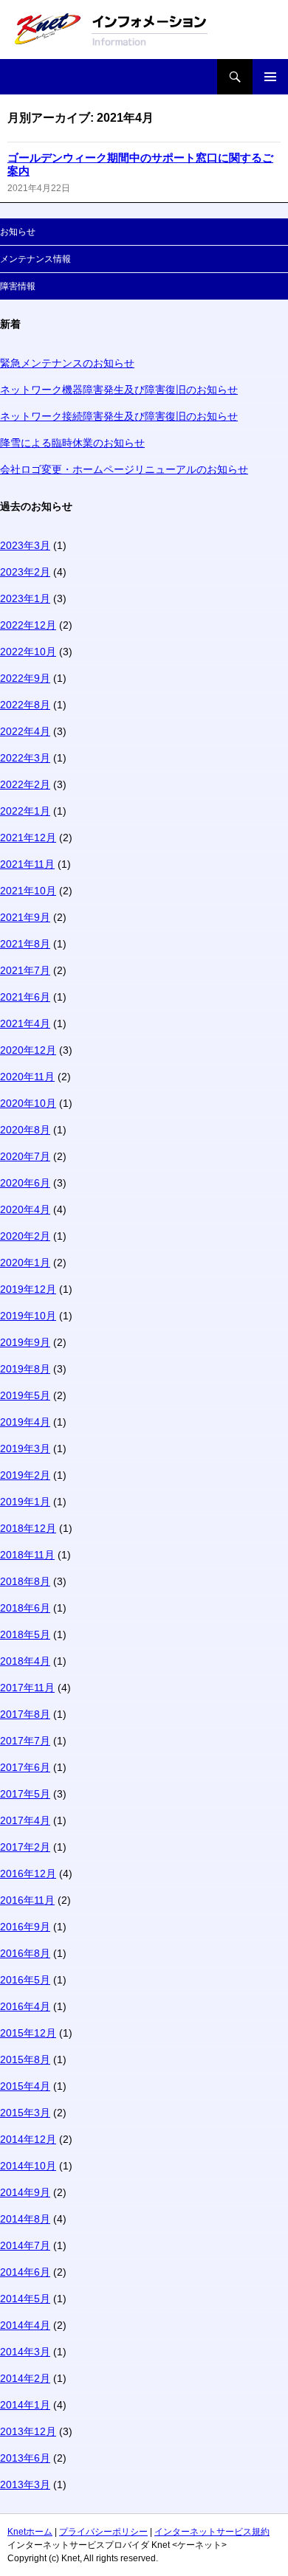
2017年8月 (25, 1714)
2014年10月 (28, 2166)
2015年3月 (25, 2113)
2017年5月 (25, 1794)
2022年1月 (25, 811)
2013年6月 (25, 2458)
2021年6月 (25, 997)
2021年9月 (25, 917)
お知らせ (18, 232)
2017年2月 (25, 1847)
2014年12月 (28, 2139)
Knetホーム (30, 2532)
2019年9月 (25, 1342)
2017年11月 (27, 1688)
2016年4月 (25, 2006)
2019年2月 (25, 1475)
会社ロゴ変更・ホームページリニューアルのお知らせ (124, 469)
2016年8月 (25, 1953)
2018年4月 (25, 1661)
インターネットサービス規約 (212, 2532)
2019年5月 (25, 1395)
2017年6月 (25, 1767)
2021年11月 (27, 864)
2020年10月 (28, 1103)
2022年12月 (28, 625)
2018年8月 (25, 1581)
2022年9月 (25, 678)
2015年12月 (28, 2033)
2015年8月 (25, 2059)
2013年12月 (28, 2431)
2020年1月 (25, 1263)
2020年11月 (27, 1077)
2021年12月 (28, 838)
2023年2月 (25, 572)
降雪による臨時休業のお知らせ (72, 443)
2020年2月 (25, 1236)
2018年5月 (25, 1634)
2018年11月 (27, 1555)
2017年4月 (25, 1820)
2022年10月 (28, 652)
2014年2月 (25, 2378)
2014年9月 (25, 2192)
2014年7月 (25, 2245)
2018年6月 (25, 1608)
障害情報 (18, 286)
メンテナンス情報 (35, 259)
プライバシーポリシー (103, 2532)
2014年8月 (25, 2219)
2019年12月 (28, 1289)
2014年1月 (25, 2405)
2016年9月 (25, 1927)
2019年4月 (25, 1422)
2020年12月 (28, 1050)
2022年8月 (25, 705)
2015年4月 (25, 2086)
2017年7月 (25, 1741)
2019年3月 (25, 1448)
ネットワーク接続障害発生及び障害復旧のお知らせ (119, 416)
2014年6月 (25, 2272)
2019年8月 (25, 1369)
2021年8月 (25, 944)
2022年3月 (25, 758)
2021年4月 (25, 1023)
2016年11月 (27, 1900)
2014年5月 (25, 2299)
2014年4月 (25, 2325)
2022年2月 (25, 784)
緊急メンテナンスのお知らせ (67, 363)
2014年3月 (25, 2352)
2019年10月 (28, 1316)
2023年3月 (25, 545)
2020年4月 (25, 1209)
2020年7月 (25, 1156)
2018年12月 (28, 1528)
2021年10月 (28, 891)
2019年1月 (25, 1502)
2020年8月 (25, 1130)
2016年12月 (28, 1874)
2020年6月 (25, 1183)
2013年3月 (25, 2485)
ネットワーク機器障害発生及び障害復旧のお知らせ (119, 390)
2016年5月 (25, 1980)
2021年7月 (25, 970)
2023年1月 (25, 598)
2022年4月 (25, 731)
